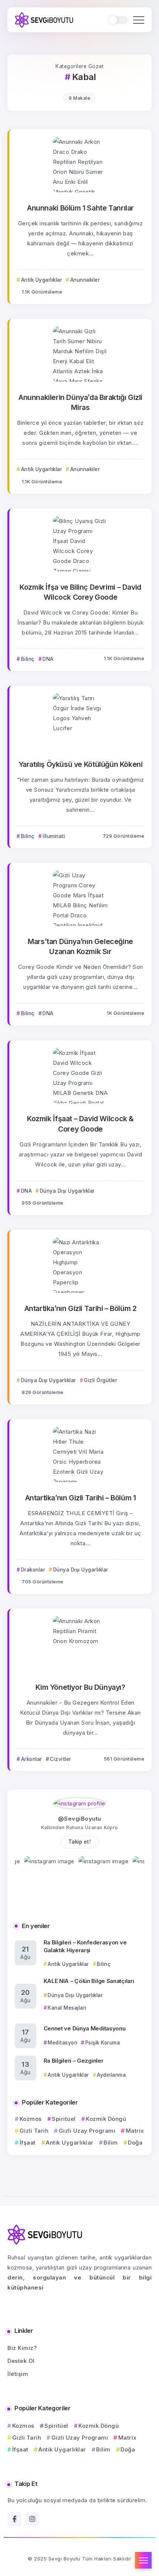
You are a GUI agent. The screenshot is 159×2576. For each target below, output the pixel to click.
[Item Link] (81, 165)
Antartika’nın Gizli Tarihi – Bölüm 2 (81, 1308)
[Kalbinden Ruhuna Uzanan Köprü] (44, 19)
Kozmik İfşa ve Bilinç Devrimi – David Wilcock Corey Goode (80, 592)
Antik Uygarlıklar (70, 2143)
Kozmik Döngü (106, 2119)
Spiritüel (64, 2119)
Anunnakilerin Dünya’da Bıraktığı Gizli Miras (80, 402)
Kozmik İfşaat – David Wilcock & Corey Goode (80, 1124)
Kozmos (31, 2119)
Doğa (135, 2143)
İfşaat (28, 2143)
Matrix (135, 2131)
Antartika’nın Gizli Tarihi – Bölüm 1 (81, 1498)
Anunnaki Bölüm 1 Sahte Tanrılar (80, 208)
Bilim (111, 2143)
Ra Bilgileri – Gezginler (74, 2061)
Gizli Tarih (34, 2131)
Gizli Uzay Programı (87, 2131)
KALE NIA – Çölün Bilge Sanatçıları (89, 1981)
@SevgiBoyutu (80, 1819)
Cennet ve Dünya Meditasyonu (85, 2028)
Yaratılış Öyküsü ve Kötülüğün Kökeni (81, 764)
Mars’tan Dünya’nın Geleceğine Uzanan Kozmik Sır (80, 946)
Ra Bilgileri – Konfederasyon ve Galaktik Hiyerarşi (85, 1946)
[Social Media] (14, 2519)
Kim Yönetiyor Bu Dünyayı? (80, 1687)
